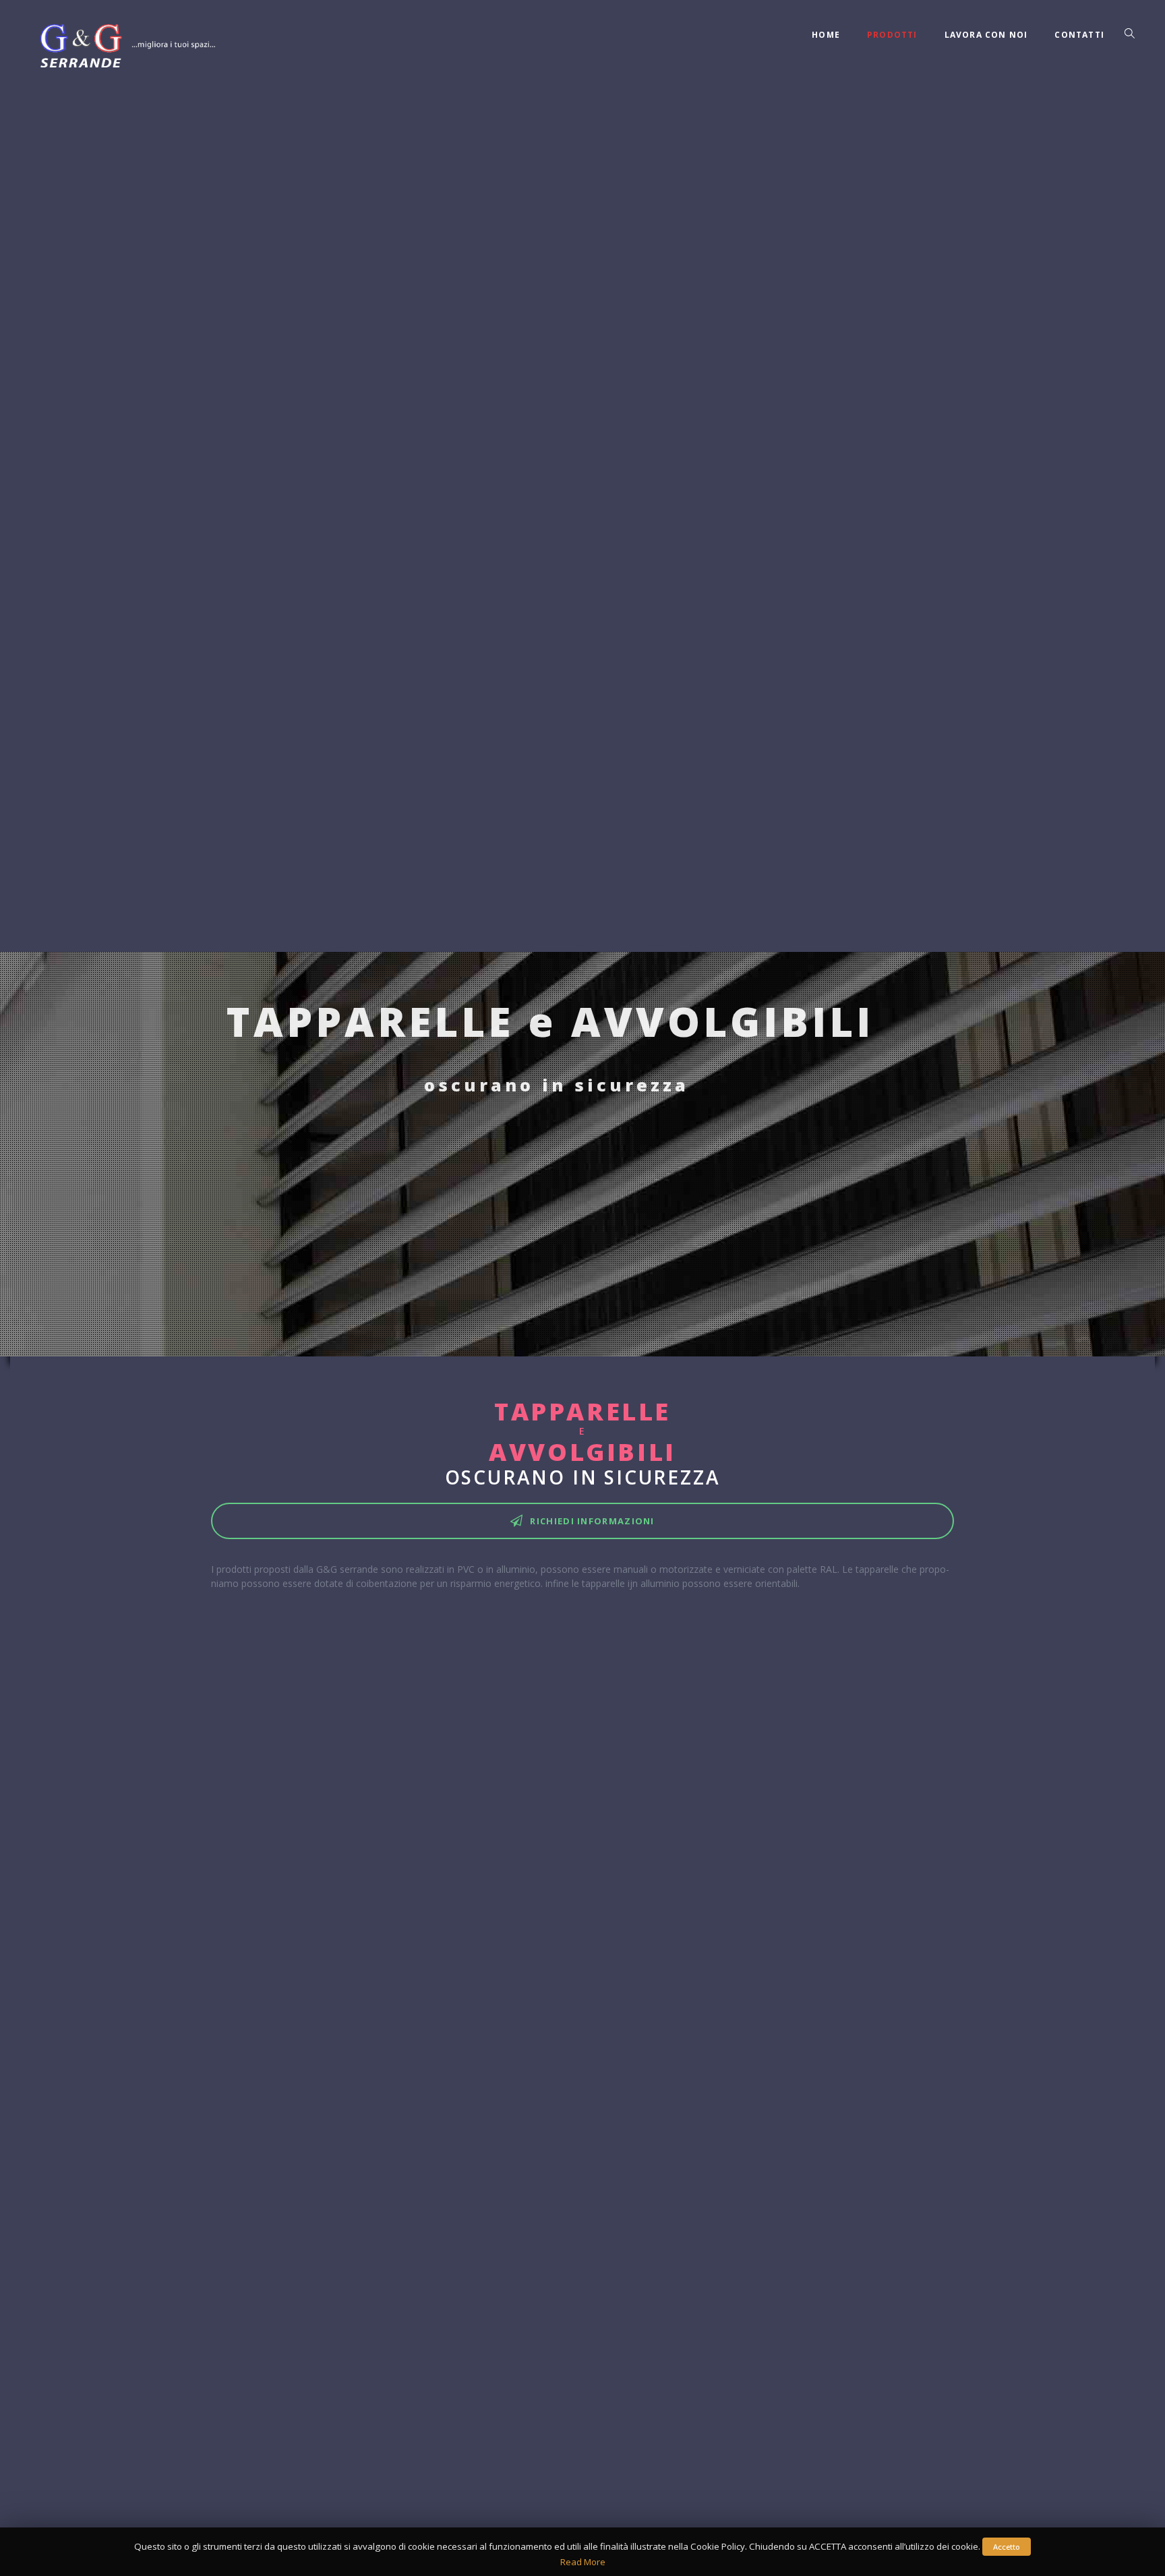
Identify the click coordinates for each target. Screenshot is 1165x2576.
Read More (583, 2562)
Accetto (1007, 2547)
